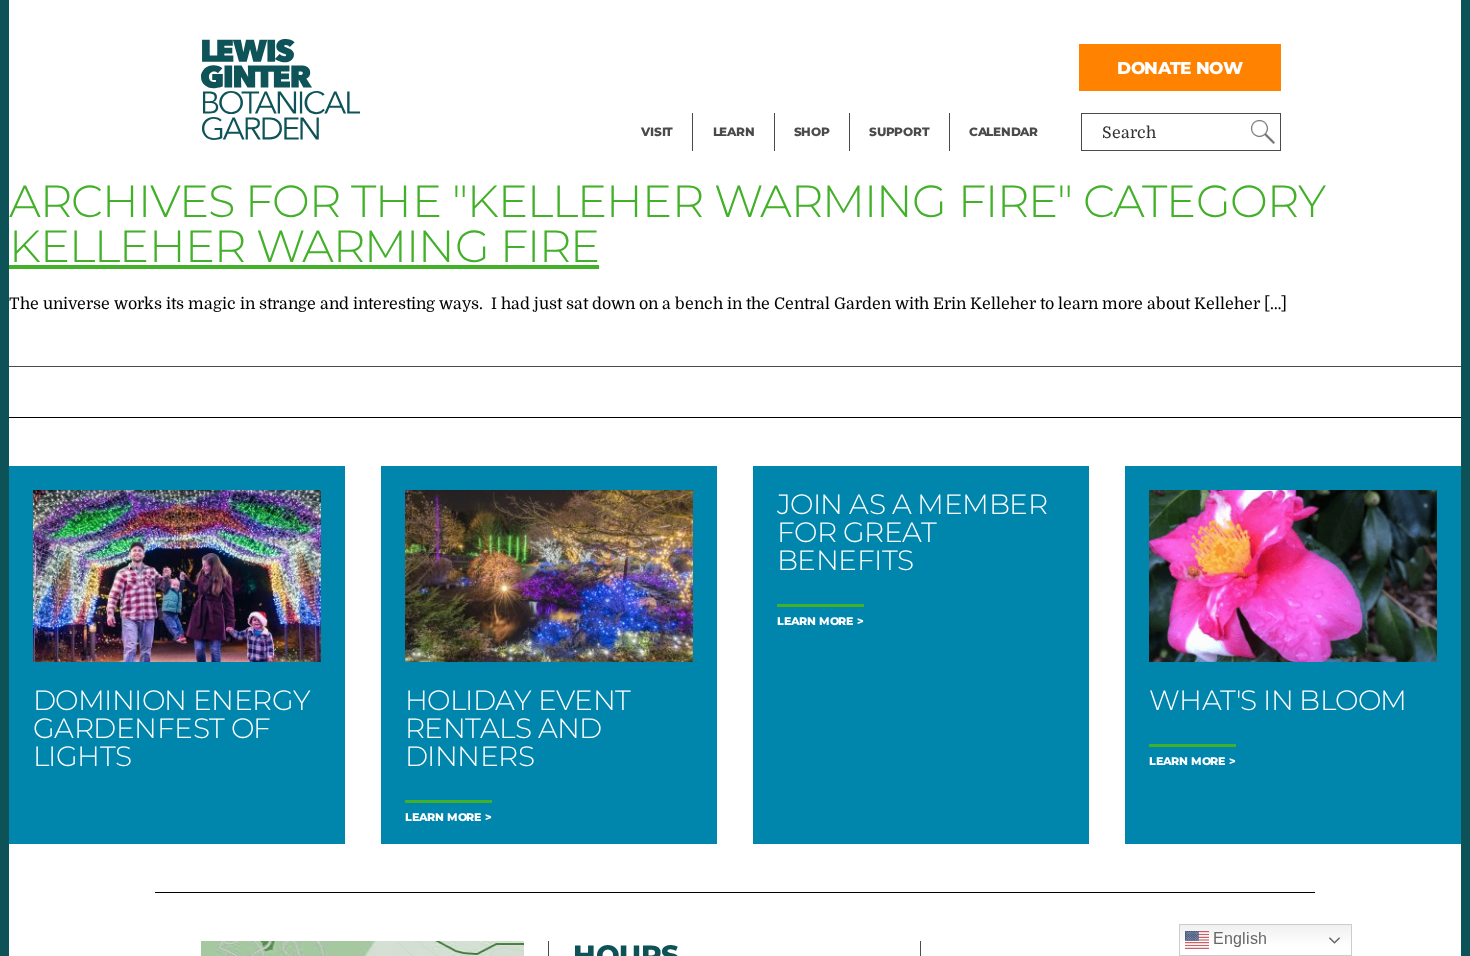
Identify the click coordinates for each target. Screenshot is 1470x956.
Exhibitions (684, 106)
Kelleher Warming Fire (304, 245)
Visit (657, 131)
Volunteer (905, 106)
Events (667, 66)
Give (885, 66)
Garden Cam (760, 66)
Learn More (443, 817)
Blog (729, 106)
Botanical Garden (279, 89)
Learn (734, 131)
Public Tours (760, 26)
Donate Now (1180, 67)
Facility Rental (696, 26)
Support (899, 131)
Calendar (1003, 131)
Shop (812, 131)
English (1238, 938)
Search (1129, 133)
